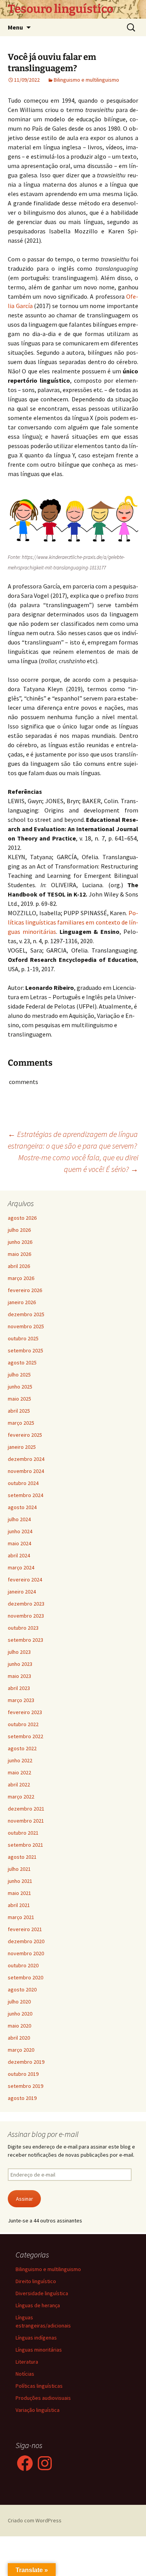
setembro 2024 (26, 1495)
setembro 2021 (26, 1845)
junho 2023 (20, 1664)
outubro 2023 (23, 1628)
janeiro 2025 (22, 1447)
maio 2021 (19, 1893)
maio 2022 (19, 1772)
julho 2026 (19, 1230)
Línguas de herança (38, 2305)
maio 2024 (19, 1543)
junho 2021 (20, 1881)
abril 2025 (19, 1411)
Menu (15, 27)
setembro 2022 (26, 1736)
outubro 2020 (23, 1965)
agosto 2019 (22, 2098)
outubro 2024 (23, 1483)
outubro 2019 (23, 2074)
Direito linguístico (36, 2281)
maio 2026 (19, 1254)
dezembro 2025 (26, 1314)
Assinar (25, 2199)
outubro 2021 (23, 1833)
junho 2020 (20, 2014)
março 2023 (21, 1700)
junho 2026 (20, 1242)
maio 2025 (19, 1399)
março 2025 (21, 1423)
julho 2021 (19, 1869)
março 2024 (21, 1567)
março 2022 (21, 1797)
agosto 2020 (22, 1989)
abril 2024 (19, 1555)
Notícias (25, 2374)
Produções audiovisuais (43, 2398)
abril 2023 (19, 1688)
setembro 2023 (26, 1640)
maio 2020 (19, 2026)
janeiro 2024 (22, 1592)
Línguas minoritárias (39, 2350)
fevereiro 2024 (25, 1580)
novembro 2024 (26, 1471)
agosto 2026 (22, 1218)
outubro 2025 (23, 1338)
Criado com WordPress (35, 2520)
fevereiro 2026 (25, 1290)
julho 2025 (19, 1375)
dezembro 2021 (26, 1809)
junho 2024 (20, 1531)
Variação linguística (38, 2410)
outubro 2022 (23, 1724)
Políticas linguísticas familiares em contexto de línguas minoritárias (73, 922)
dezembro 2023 (26, 1604)
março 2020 (21, 2050)
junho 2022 (20, 1760)
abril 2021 (19, 1905)
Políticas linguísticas (39, 2386)
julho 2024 (19, 1519)
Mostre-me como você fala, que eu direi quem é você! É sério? (78, 1163)
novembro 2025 (26, 1326)
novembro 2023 (26, 1616)
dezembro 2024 (26, 1459)
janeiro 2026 (22, 1302)
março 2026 (21, 1278)
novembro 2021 (26, 1821)
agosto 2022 (22, 1748)
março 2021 (21, 1917)
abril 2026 (19, 1266)
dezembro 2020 (26, 1941)
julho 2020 (19, 2002)
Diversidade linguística (42, 2293)
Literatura (27, 2362)
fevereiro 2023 (25, 1712)
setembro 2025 (26, 1350)
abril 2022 (19, 1784)
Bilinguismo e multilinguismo (86, 80)
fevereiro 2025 (25, 1435)
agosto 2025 (22, 1362)
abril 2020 (19, 2038)
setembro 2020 (26, 1977)
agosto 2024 (22, 1507)
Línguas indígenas (36, 2338)
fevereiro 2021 (25, 1929)
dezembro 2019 (26, 2062)
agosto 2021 (22, 1857)
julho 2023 (19, 1652)
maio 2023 (19, 1676)
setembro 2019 (26, 2086)
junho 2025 (20, 1387)
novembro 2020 (26, 1953)
